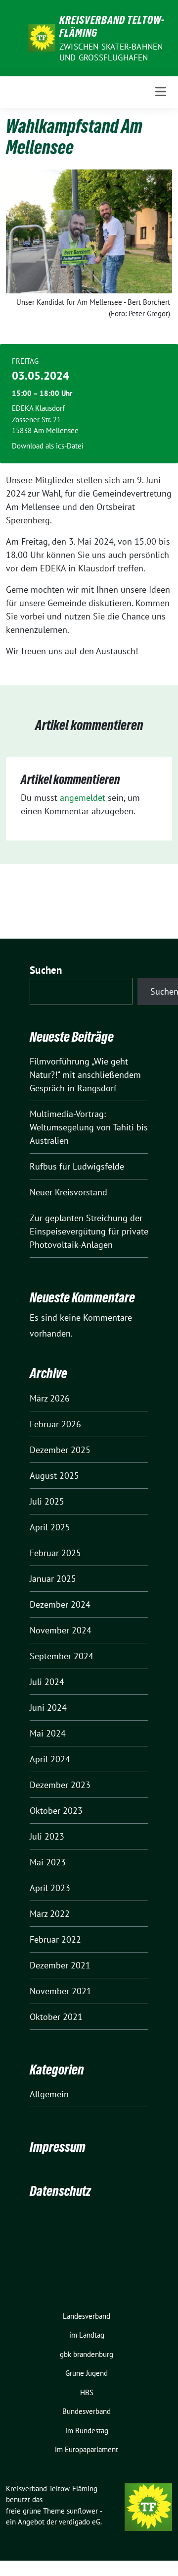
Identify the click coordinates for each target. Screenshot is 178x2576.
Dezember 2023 (60, 1785)
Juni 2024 (48, 1708)
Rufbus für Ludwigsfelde (77, 1166)
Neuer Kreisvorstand (68, 1192)
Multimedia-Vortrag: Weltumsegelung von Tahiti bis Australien (89, 1127)
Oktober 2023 (56, 1811)
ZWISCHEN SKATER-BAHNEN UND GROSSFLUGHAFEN (111, 52)
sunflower (82, 2511)
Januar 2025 (53, 1579)
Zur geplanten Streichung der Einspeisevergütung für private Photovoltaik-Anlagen (89, 1231)
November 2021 (61, 1991)
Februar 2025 (55, 1553)
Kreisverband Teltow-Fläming (112, 26)
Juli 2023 (47, 1836)
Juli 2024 (47, 1682)
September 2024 (62, 1656)
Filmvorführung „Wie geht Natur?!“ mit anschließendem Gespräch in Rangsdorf (85, 1075)
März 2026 (50, 1398)
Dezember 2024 (60, 1604)
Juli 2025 (47, 1501)
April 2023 (50, 1888)
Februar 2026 (55, 1424)
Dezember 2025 (60, 1450)
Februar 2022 (55, 1939)
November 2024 (61, 1630)
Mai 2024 (48, 1733)
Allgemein (49, 2094)
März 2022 (50, 1914)
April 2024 (50, 1759)
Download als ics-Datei (48, 446)
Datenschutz (60, 2191)
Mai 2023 (48, 1862)
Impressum (58, 2147)
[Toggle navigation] (161, 92)
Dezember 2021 (60, 1965)
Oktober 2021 (56, 2017)
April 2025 (50, 1527)
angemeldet (83, 798)
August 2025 (54, 1476)
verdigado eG (80, 2522)
